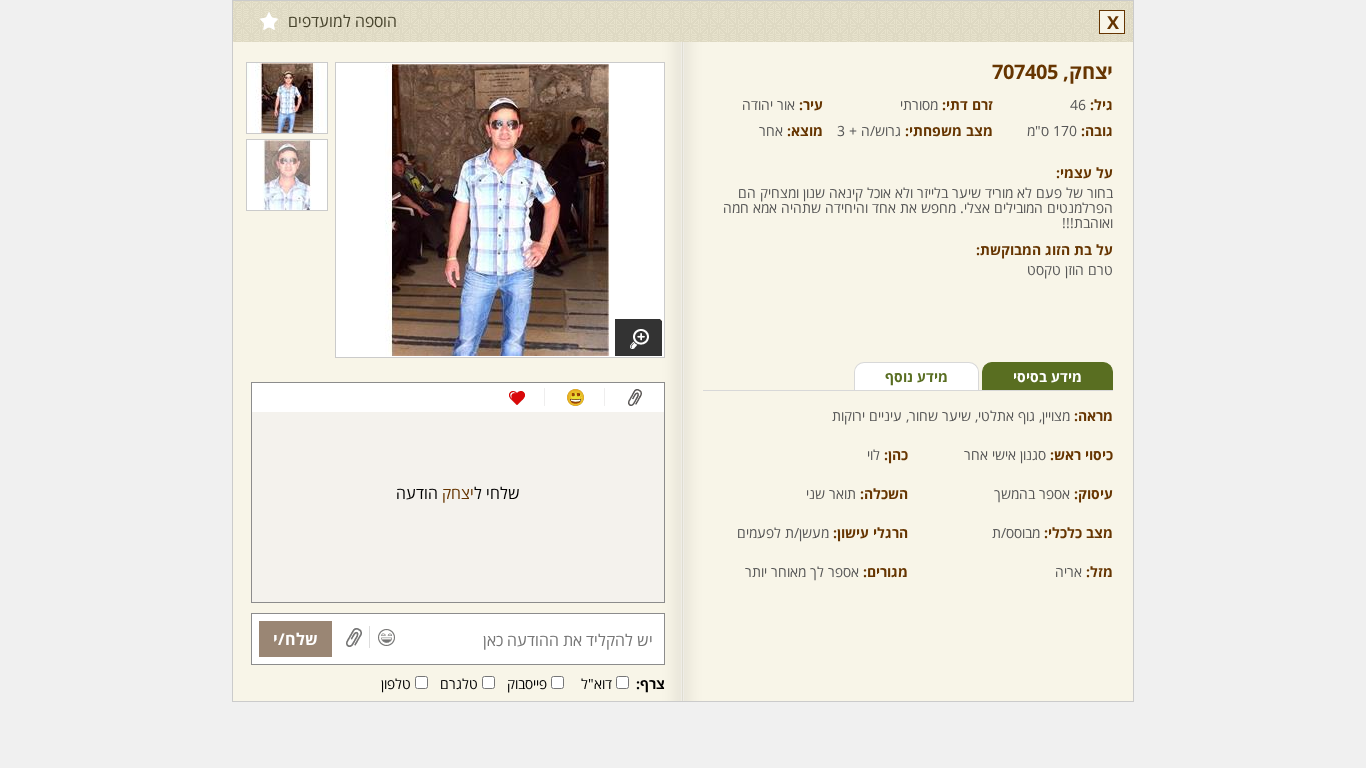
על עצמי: (1084, 172)
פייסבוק (527, 683)
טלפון (396, 683)
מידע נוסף (916, 376)
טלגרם (459, 683)
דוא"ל (596, 683)
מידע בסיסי (1047, 376)
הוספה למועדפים (342, 21)
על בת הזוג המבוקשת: (1044, 249)
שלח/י (295, 639)
